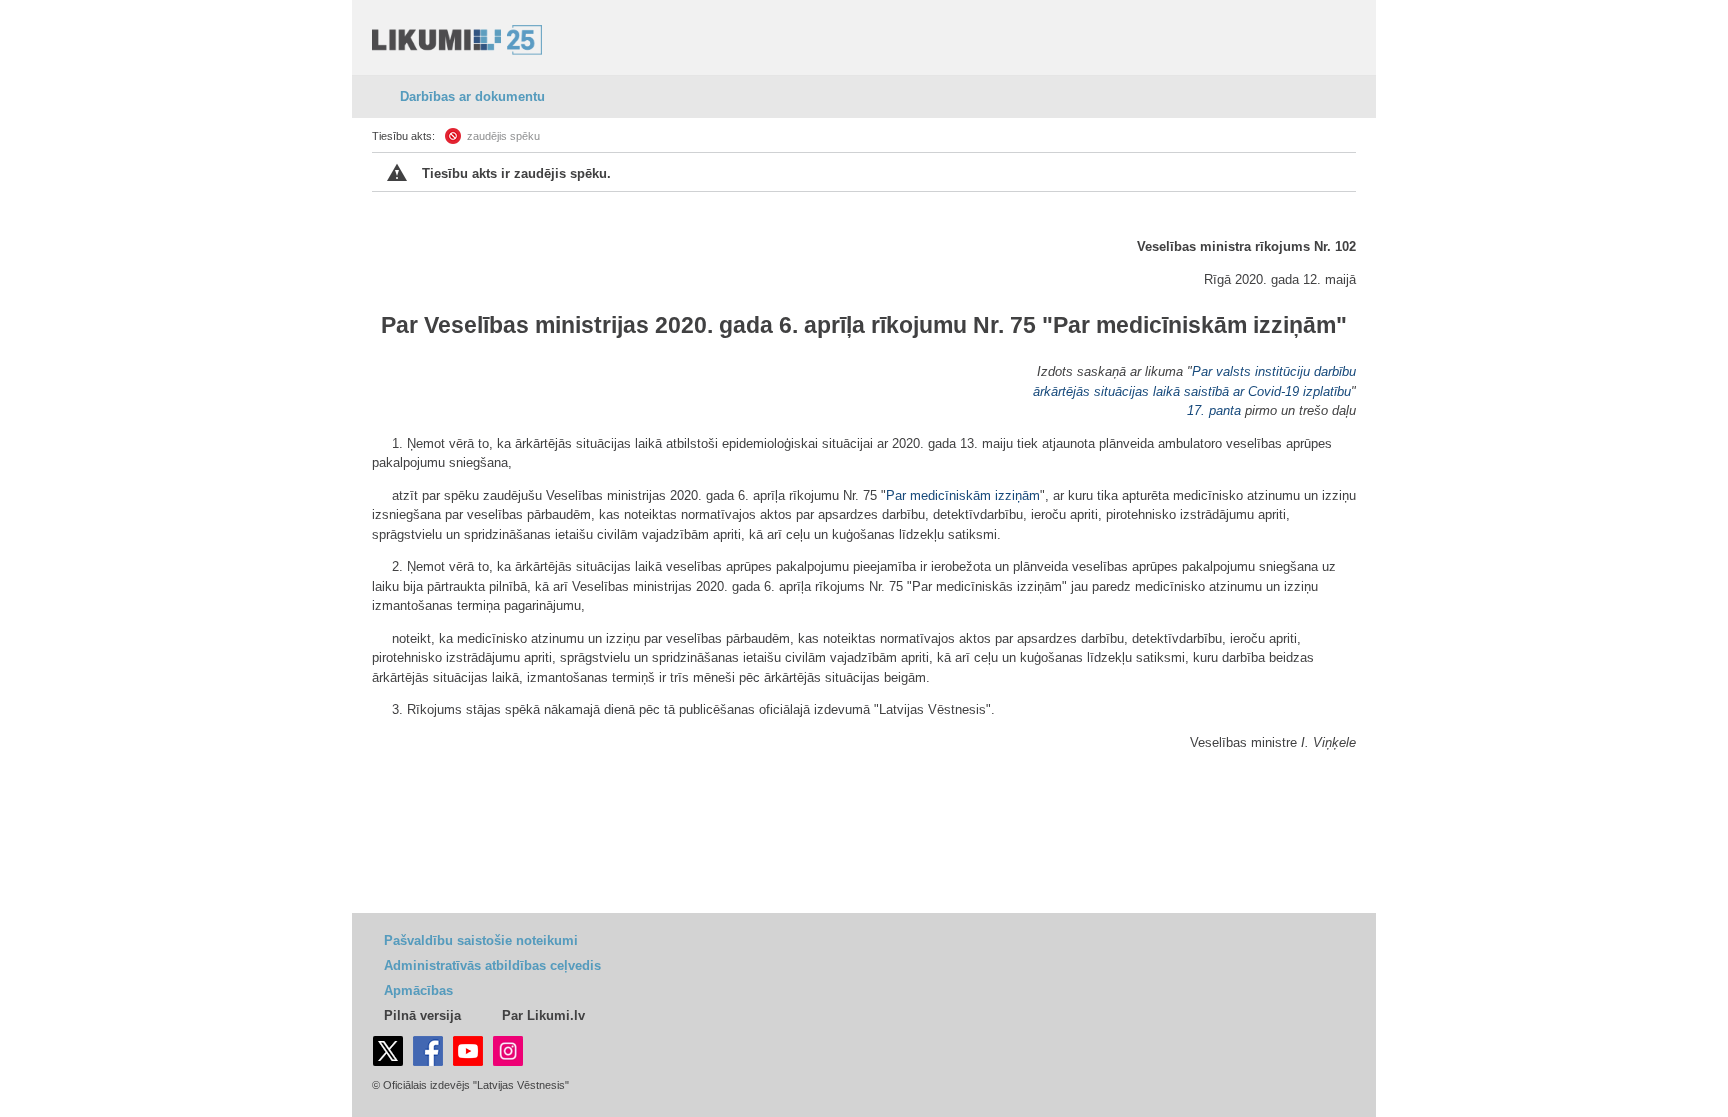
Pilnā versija (422, 1015)
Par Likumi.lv (543, 1015)
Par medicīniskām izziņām (1194, 325)
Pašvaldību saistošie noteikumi (481, 940)
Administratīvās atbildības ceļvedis (492, 965)
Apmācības (418, 990)
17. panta (1214, 410)
